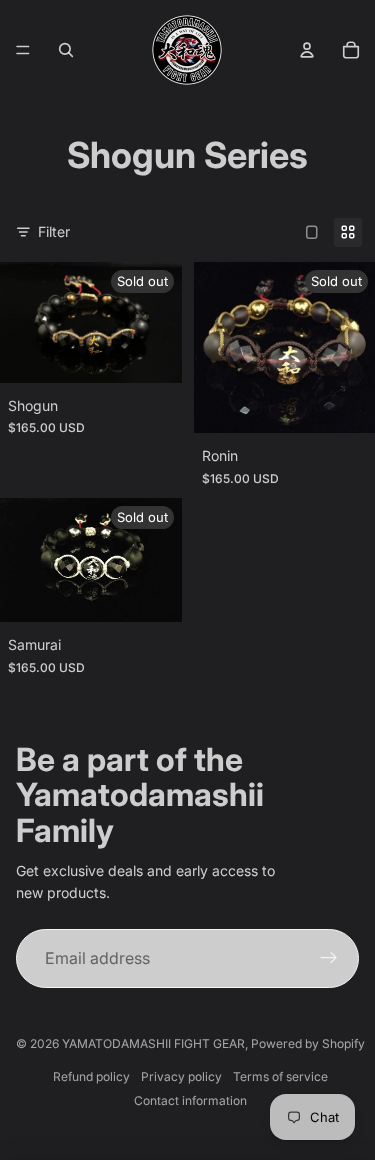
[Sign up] (329, 959)
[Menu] (23, 50)
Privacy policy (181, 1076)
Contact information (190, 1100)
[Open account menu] (307, 50)
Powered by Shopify (308, 1043)
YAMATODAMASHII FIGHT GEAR (153, 1043)
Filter (54, 231)
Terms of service (280, 1076)
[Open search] (66, 50)
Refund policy (91, 1076)
